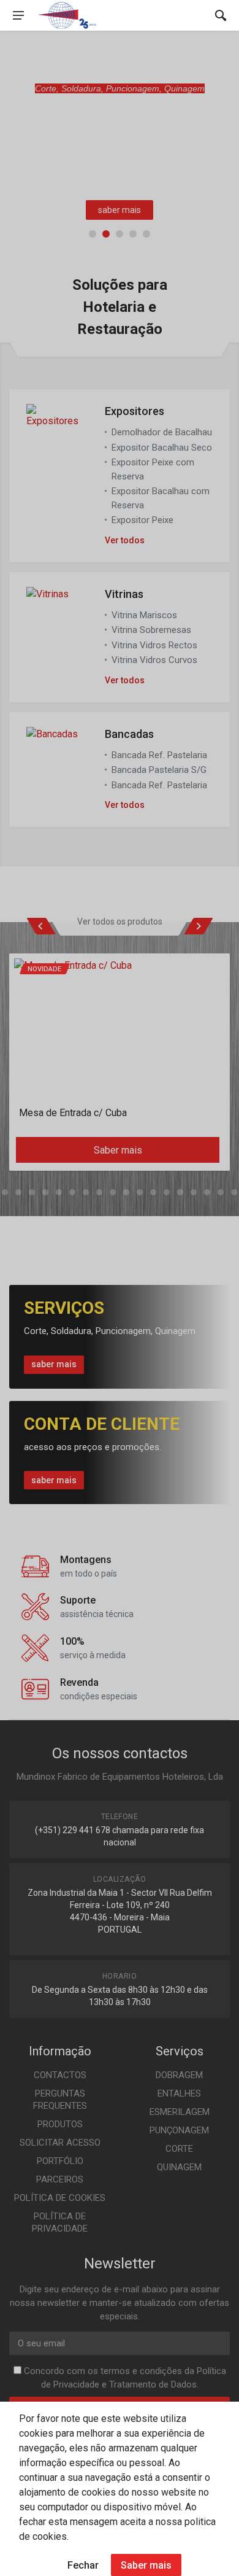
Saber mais (146, 2565)
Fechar (83, 2565)
